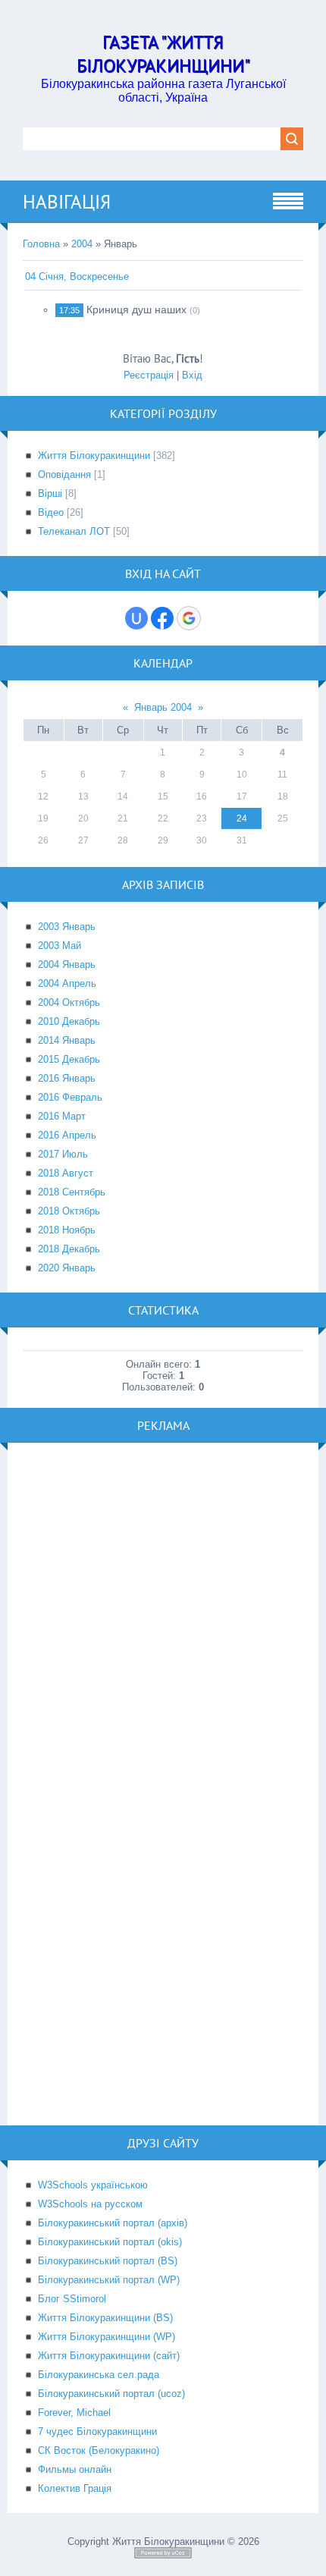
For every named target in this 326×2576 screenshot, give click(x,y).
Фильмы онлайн (75, 2469)
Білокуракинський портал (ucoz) (111, 2394)
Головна (41, 244)
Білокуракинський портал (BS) (108, 2261)
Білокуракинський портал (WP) (109, 2280)
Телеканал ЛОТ (74, 531)
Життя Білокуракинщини (94, 456)
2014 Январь (67, 1040)
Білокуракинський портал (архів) (113, 2223)
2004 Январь (67, 964)
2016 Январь (67, 1078)
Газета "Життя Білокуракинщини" (163, 54)
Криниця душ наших (136, 309)
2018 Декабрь (69, 1249)
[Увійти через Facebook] (162, 618)
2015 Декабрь (69, 1059)
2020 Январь (67, 1268)
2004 (82, 244)
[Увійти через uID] (136, 618)
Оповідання (64, 474)
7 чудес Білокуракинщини (97, 2431)
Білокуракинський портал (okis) (110, 2242)
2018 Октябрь (69, 1211)
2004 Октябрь (69, 1002)
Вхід (192, 375)
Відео (51, 512)
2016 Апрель (67, 1135)
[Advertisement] (163, 1621)
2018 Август (66, 1173)
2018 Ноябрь (67, 1230)
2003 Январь (67, 927)
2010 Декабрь (69, 1021)
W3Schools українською (93, 2185)
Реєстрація (149, 375)
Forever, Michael (74, 2413)
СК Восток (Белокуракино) (99, 2450)
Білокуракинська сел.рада (99, 2375)
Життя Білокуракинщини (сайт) (109, 2356)
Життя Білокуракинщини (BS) (105, 2318)
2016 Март (62, 1116)
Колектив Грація (75, 2488)
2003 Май (60, 946)
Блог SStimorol (72, 2299)
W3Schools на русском (90, 2204)
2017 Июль (63, 1154)
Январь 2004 (163, 707)
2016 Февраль (70, 1097)
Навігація (67, 202)
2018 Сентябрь (72, 1192)
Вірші (50, 493)
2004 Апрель (67, 983)
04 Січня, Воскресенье (77, 276)
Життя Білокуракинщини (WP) (107, 2337)
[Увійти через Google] (189, 618)
